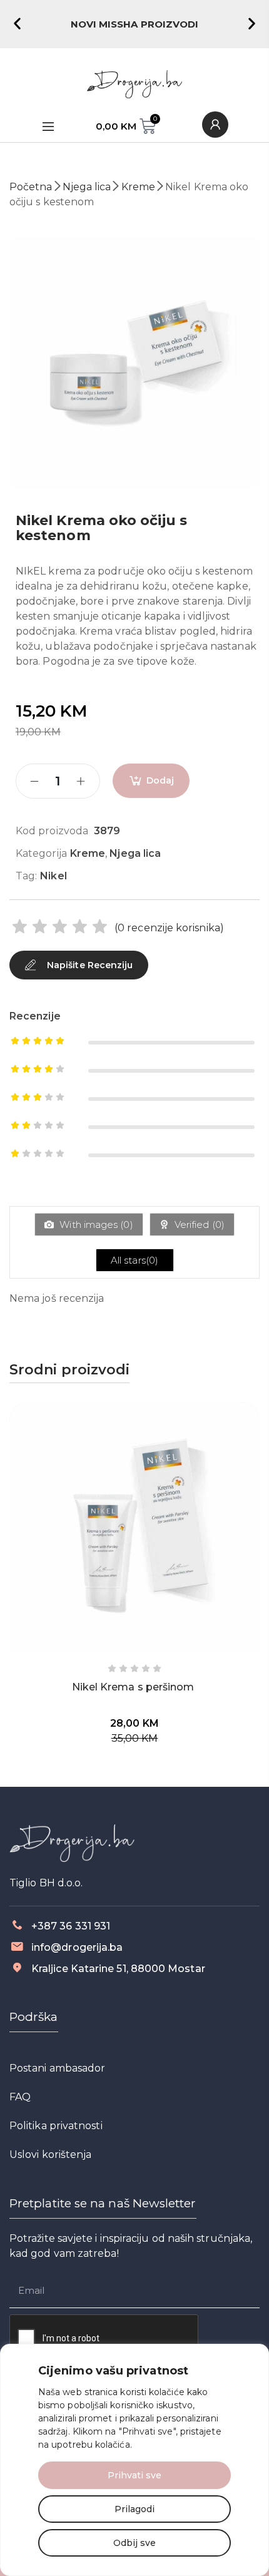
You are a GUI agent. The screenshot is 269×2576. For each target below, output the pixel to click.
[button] (17, 23)
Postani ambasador (57, 2068)
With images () (95, 1224)
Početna (31, 187)
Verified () (198, 1224)
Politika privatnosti (56, 2126)
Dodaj (160, 780)
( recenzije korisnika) (169, 928)
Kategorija (41, 853)
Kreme (138, 187)
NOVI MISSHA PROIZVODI (135, 24)
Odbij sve (134, 2543)
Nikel (53, 876)
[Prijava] (215, 125)
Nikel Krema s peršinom (133, 1687)
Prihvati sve (134, 2475)
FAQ (20, 2097)
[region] (134, 2460)
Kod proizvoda (52, 831)
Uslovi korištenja (50, 2154)
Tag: (26, 876)
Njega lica (87, 187)
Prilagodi (134, 2509)
